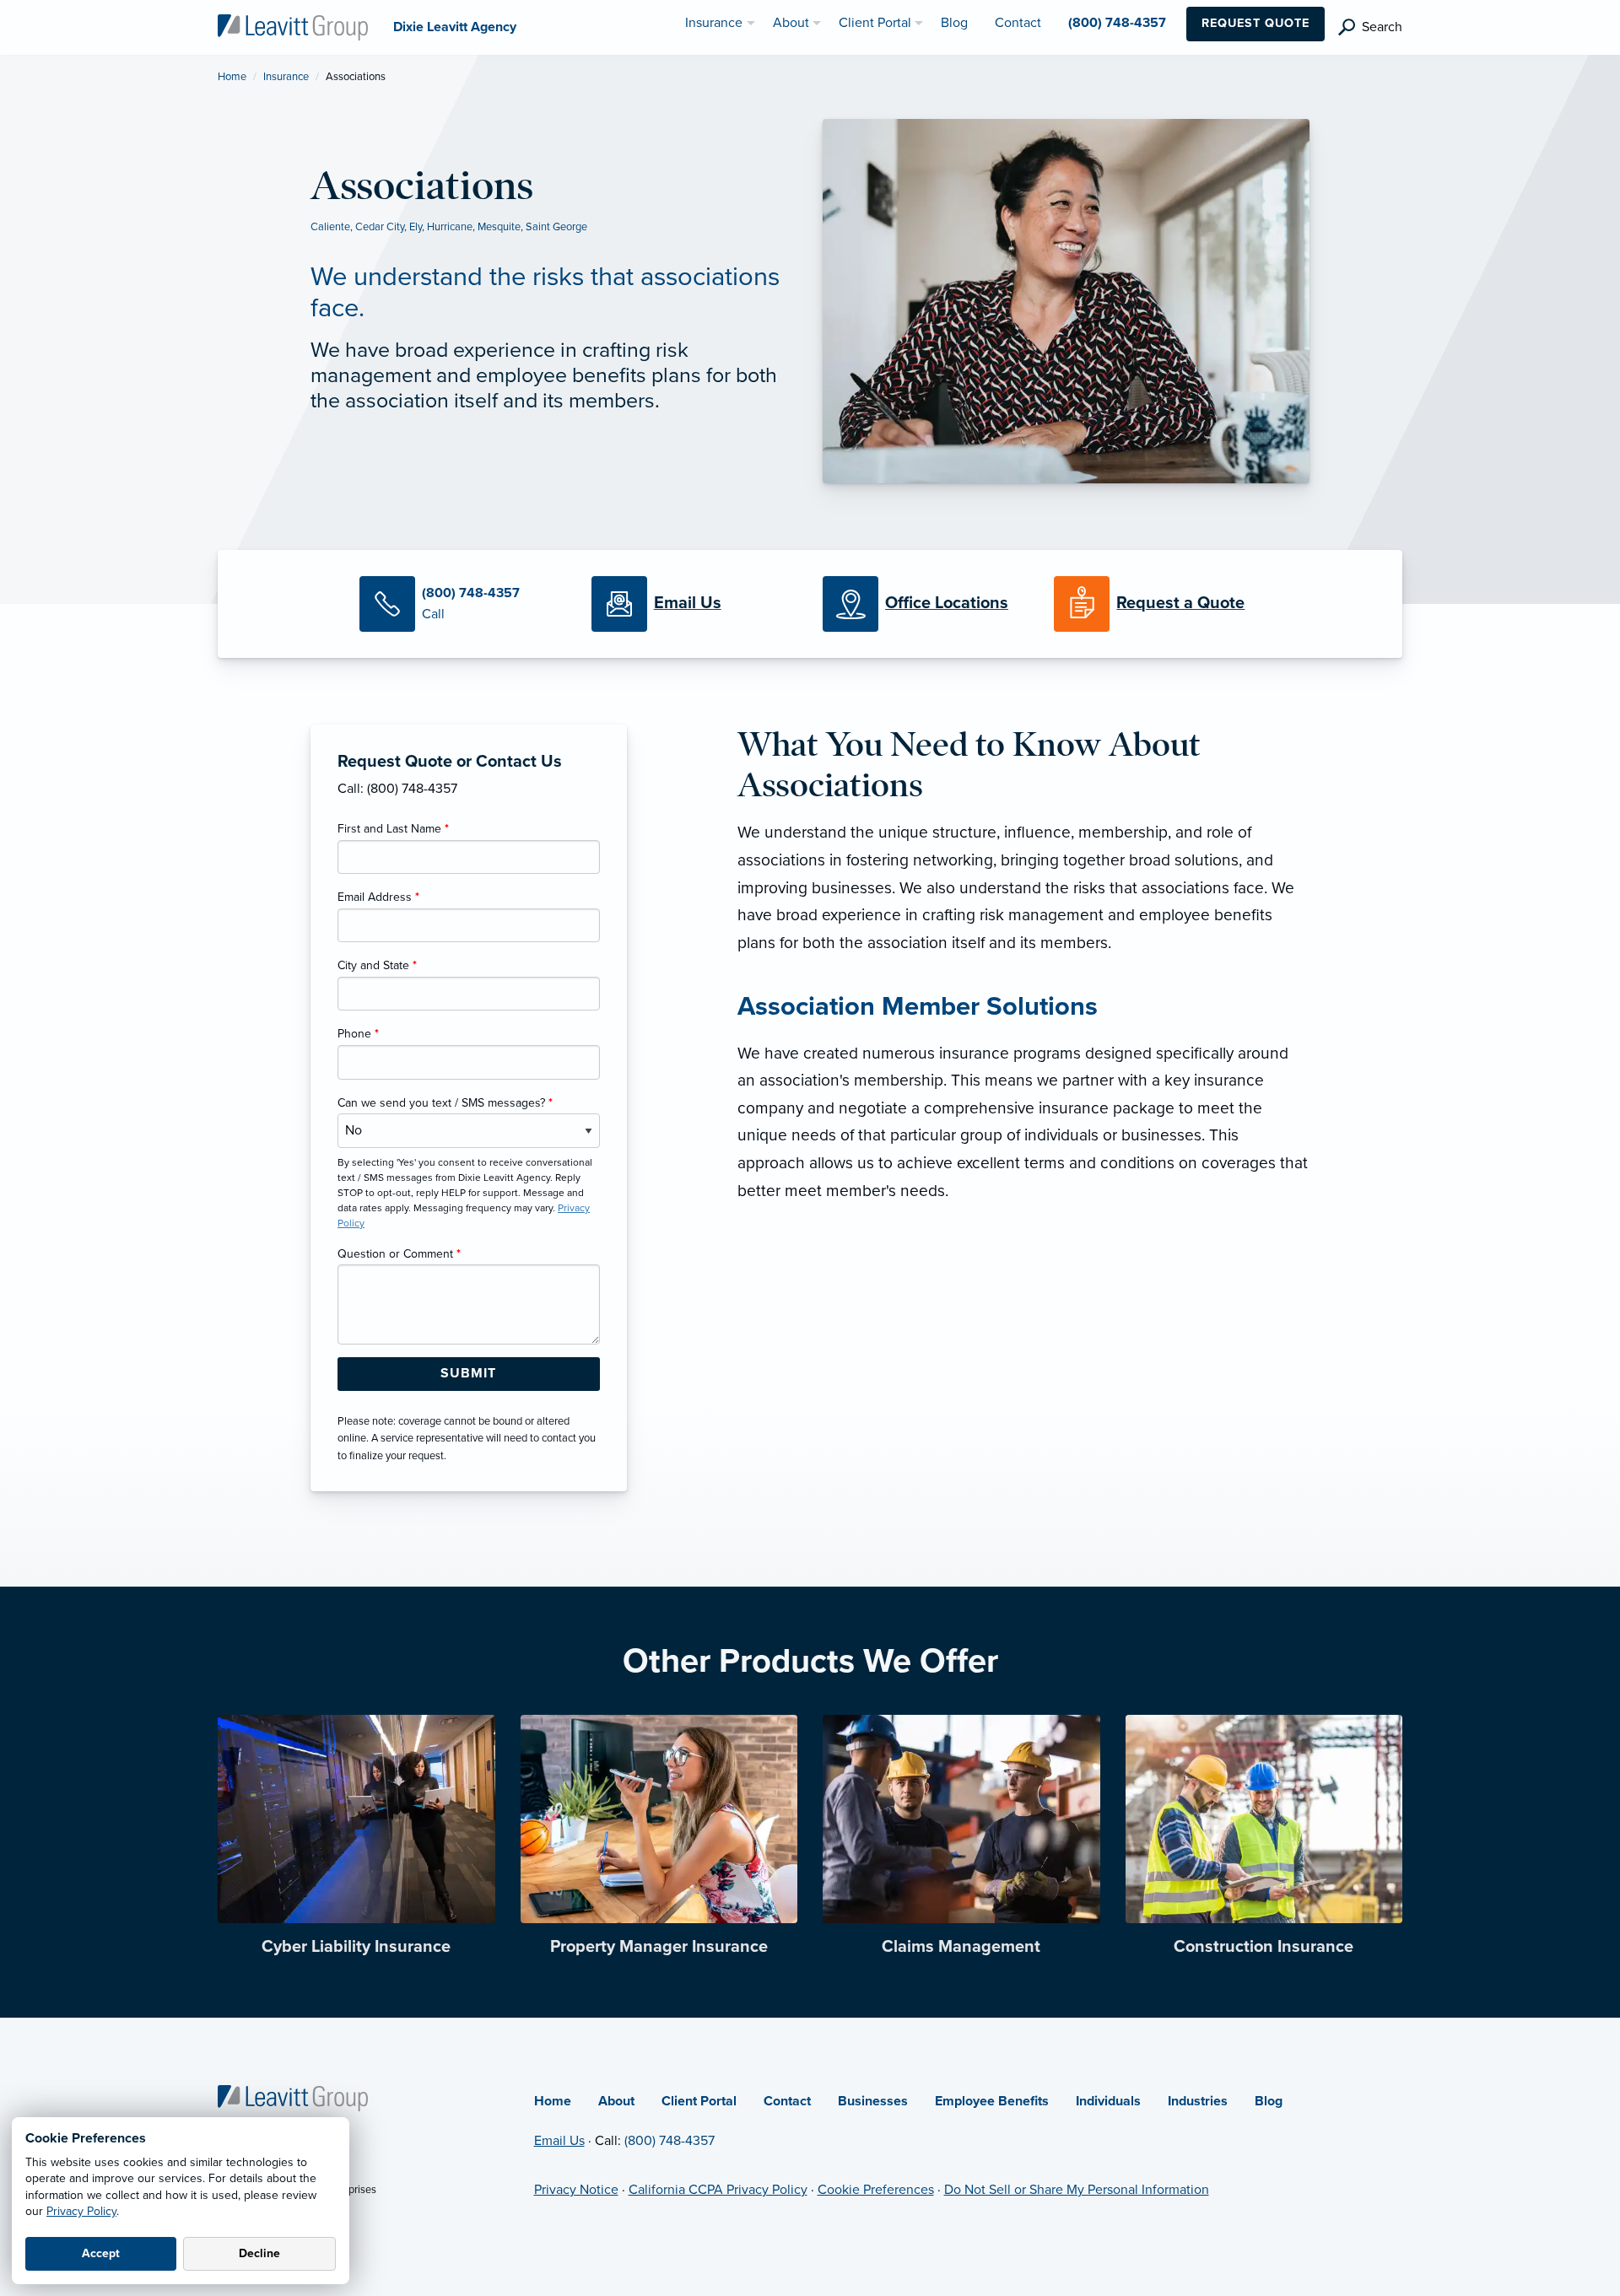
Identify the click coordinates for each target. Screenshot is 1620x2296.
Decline (259, 2253)
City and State (377, 965)
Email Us (559, 2141)
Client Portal (699, 2101)
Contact (787, 2101)
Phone (358, 1034)
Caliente (330, 227)
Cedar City (380, 227)
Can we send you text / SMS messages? (445, 1103)
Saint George (556, 227)
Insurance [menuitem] (714, 23)
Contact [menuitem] (1018, 23)
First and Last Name (393, 829)
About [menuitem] (791, 23)
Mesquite (499, 227)
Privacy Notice (576, 2190)
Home (232, 77)
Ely (416, 227)
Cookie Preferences (876, 2190)
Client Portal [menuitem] (875, 23)
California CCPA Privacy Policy (718, 2190)
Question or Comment (399, 1254)
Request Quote (1255, 23)
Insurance (286, 77)
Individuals (1108, 2101)
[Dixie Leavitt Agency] (293, 26)
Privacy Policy (81, 2211)
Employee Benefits (992, 2101)
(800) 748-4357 (670, 2141)
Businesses (873, 2101)
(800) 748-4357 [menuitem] (1117, 23)
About (616, 2101)
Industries (1198, 2101)
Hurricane (450, 227)
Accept (101, 2253)
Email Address (378, 897)
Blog (1269, 2101)
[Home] (293, 2097)
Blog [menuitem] (954, 23)
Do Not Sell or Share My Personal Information (1077, 2190)
